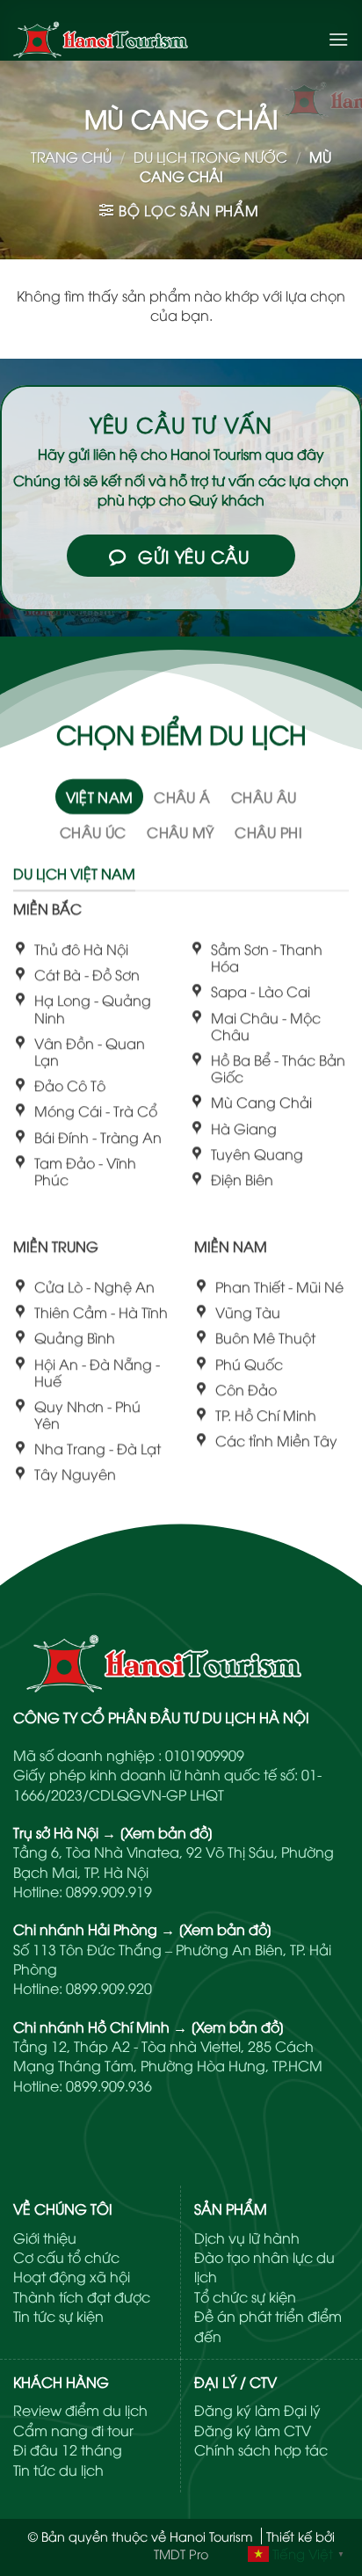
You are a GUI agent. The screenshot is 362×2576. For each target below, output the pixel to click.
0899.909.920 (109, 1988)
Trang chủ (71, 156)
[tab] (100, 797)
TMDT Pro (181, 2554)
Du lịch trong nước (210, 156)
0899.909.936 (109, 2085)
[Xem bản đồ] (167, 1832)
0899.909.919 (109, 1891)
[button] (338, 39)
